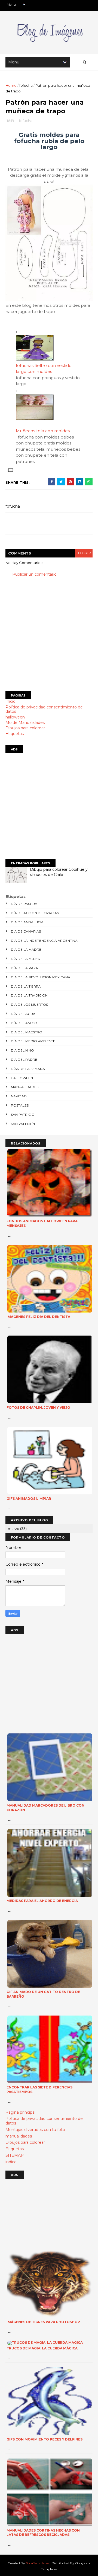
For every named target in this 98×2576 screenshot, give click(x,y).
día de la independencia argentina (44, 941)
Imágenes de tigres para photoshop (43, 2322)
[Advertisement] (49, 634)
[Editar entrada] (10, 470)
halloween (15, 717)
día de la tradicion (29, 995)
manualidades (25, 1087)
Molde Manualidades (25, 723)
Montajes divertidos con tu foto (35, 2130)
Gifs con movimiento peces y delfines (45, 2439)
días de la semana (28, 1069)
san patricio (23, 1115)
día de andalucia (27, 922)
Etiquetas (15, 734)
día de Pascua (24, 904)
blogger (84, 553)
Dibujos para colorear (25, 728)
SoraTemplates (37, 2563)
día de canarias (26, 931)
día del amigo (24, 1023)
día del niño (22, 1050)
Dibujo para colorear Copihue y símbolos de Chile (59, 872)
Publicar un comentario (34, 574)
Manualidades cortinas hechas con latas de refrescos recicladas (43, 2533)
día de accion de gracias (35, 913)
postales (20, 1105)
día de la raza (24, 968)
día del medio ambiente (33, 1041)
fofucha (26, 85)
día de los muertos (29, 1005)
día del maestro (27, 1032)
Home (11, 85)
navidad (19, 1096)
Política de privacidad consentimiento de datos (44, 709)
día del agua (23, 1014)
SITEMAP (15, 2155)
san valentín (23, 1124)
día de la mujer (26, 959)
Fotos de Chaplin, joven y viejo (38, 1408)
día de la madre (26, 950)
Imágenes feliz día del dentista (38, 1317)
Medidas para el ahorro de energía (42, 1901)
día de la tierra (26, 986)
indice (11, 2162)
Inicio (10, 701)
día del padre (24, 1060)
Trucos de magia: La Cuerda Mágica (42, 2348)
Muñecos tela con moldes (43, 431)
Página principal (20, 2112)
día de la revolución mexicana (41, 977)
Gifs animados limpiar (29, 1499)
